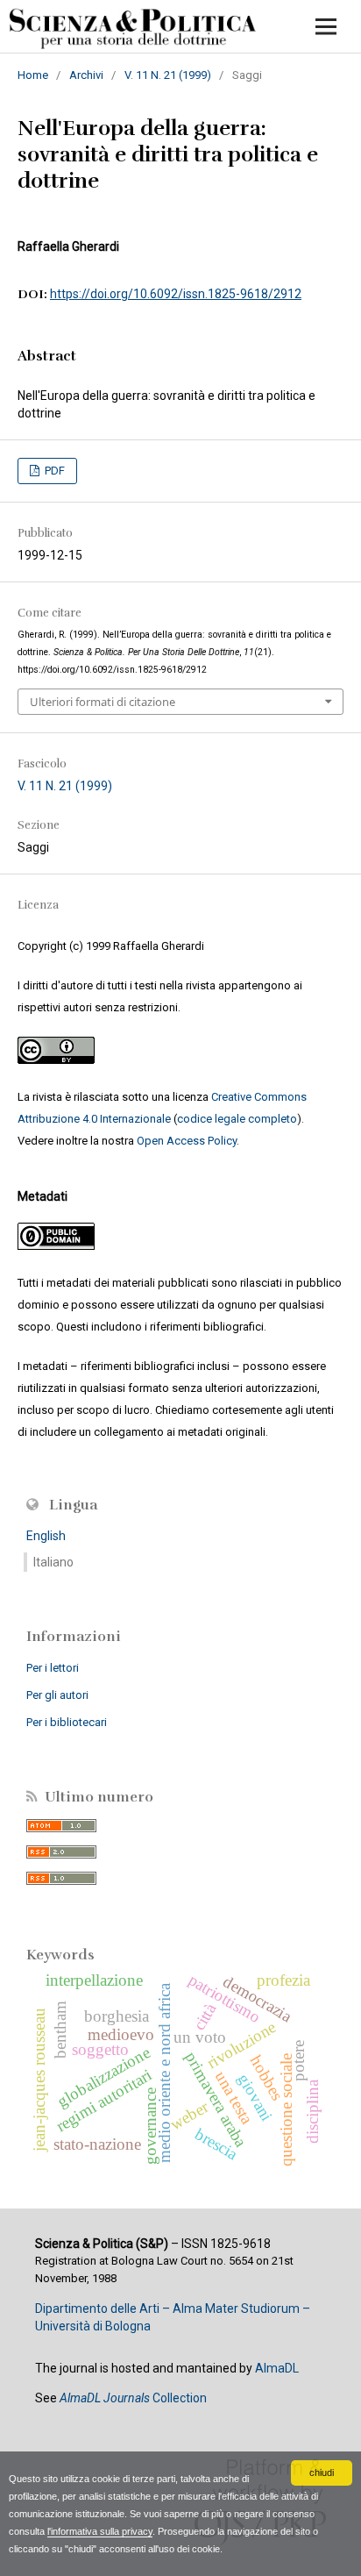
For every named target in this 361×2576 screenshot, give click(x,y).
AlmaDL (277, 2368)
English (46, 1536)
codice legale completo (237, 1119)
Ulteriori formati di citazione (103, 702)
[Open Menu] (326, 26)
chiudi (322, 2473)
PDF (53, 471)
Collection (133, 2398)
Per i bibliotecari (67, 1722)
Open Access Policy (187, 1141)
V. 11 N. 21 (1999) (168, 75)
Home (33, 75)
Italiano (53, 1562)
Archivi (86, 75)
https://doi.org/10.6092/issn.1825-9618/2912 (176, 294)
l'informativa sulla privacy (100, 2531)
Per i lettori (53, 1668)
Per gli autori (57, 1695)
